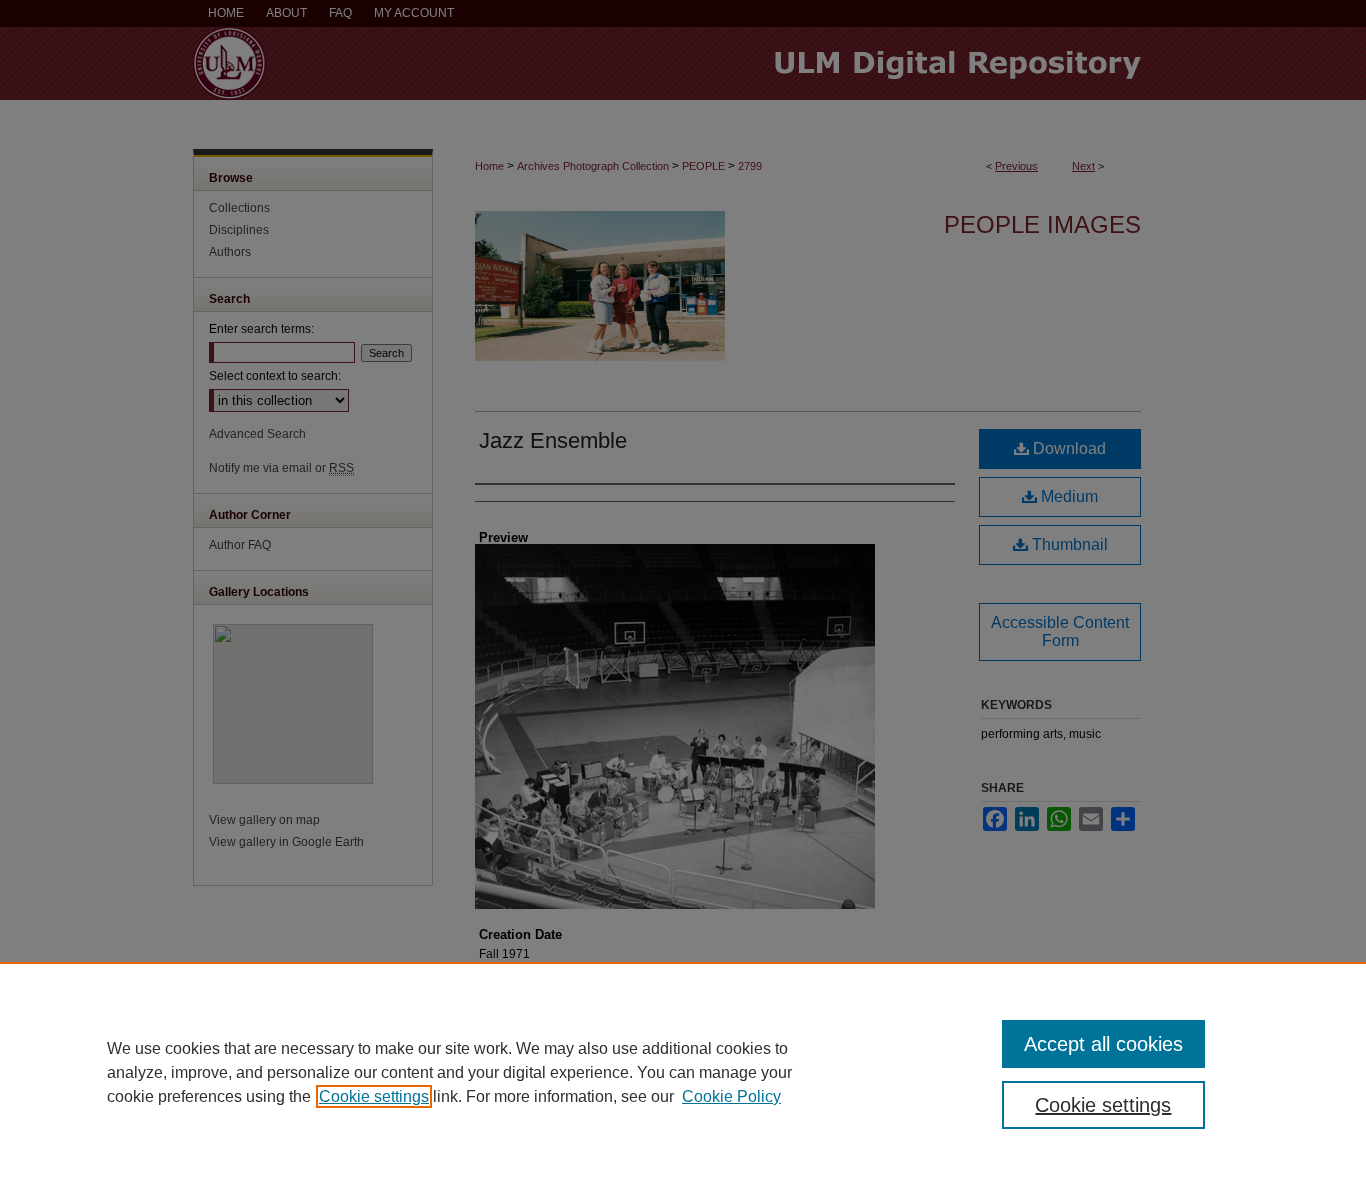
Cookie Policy (731, 1096)
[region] (683, 1072)
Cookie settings (374, 1096)
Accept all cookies (1103, 1044)
